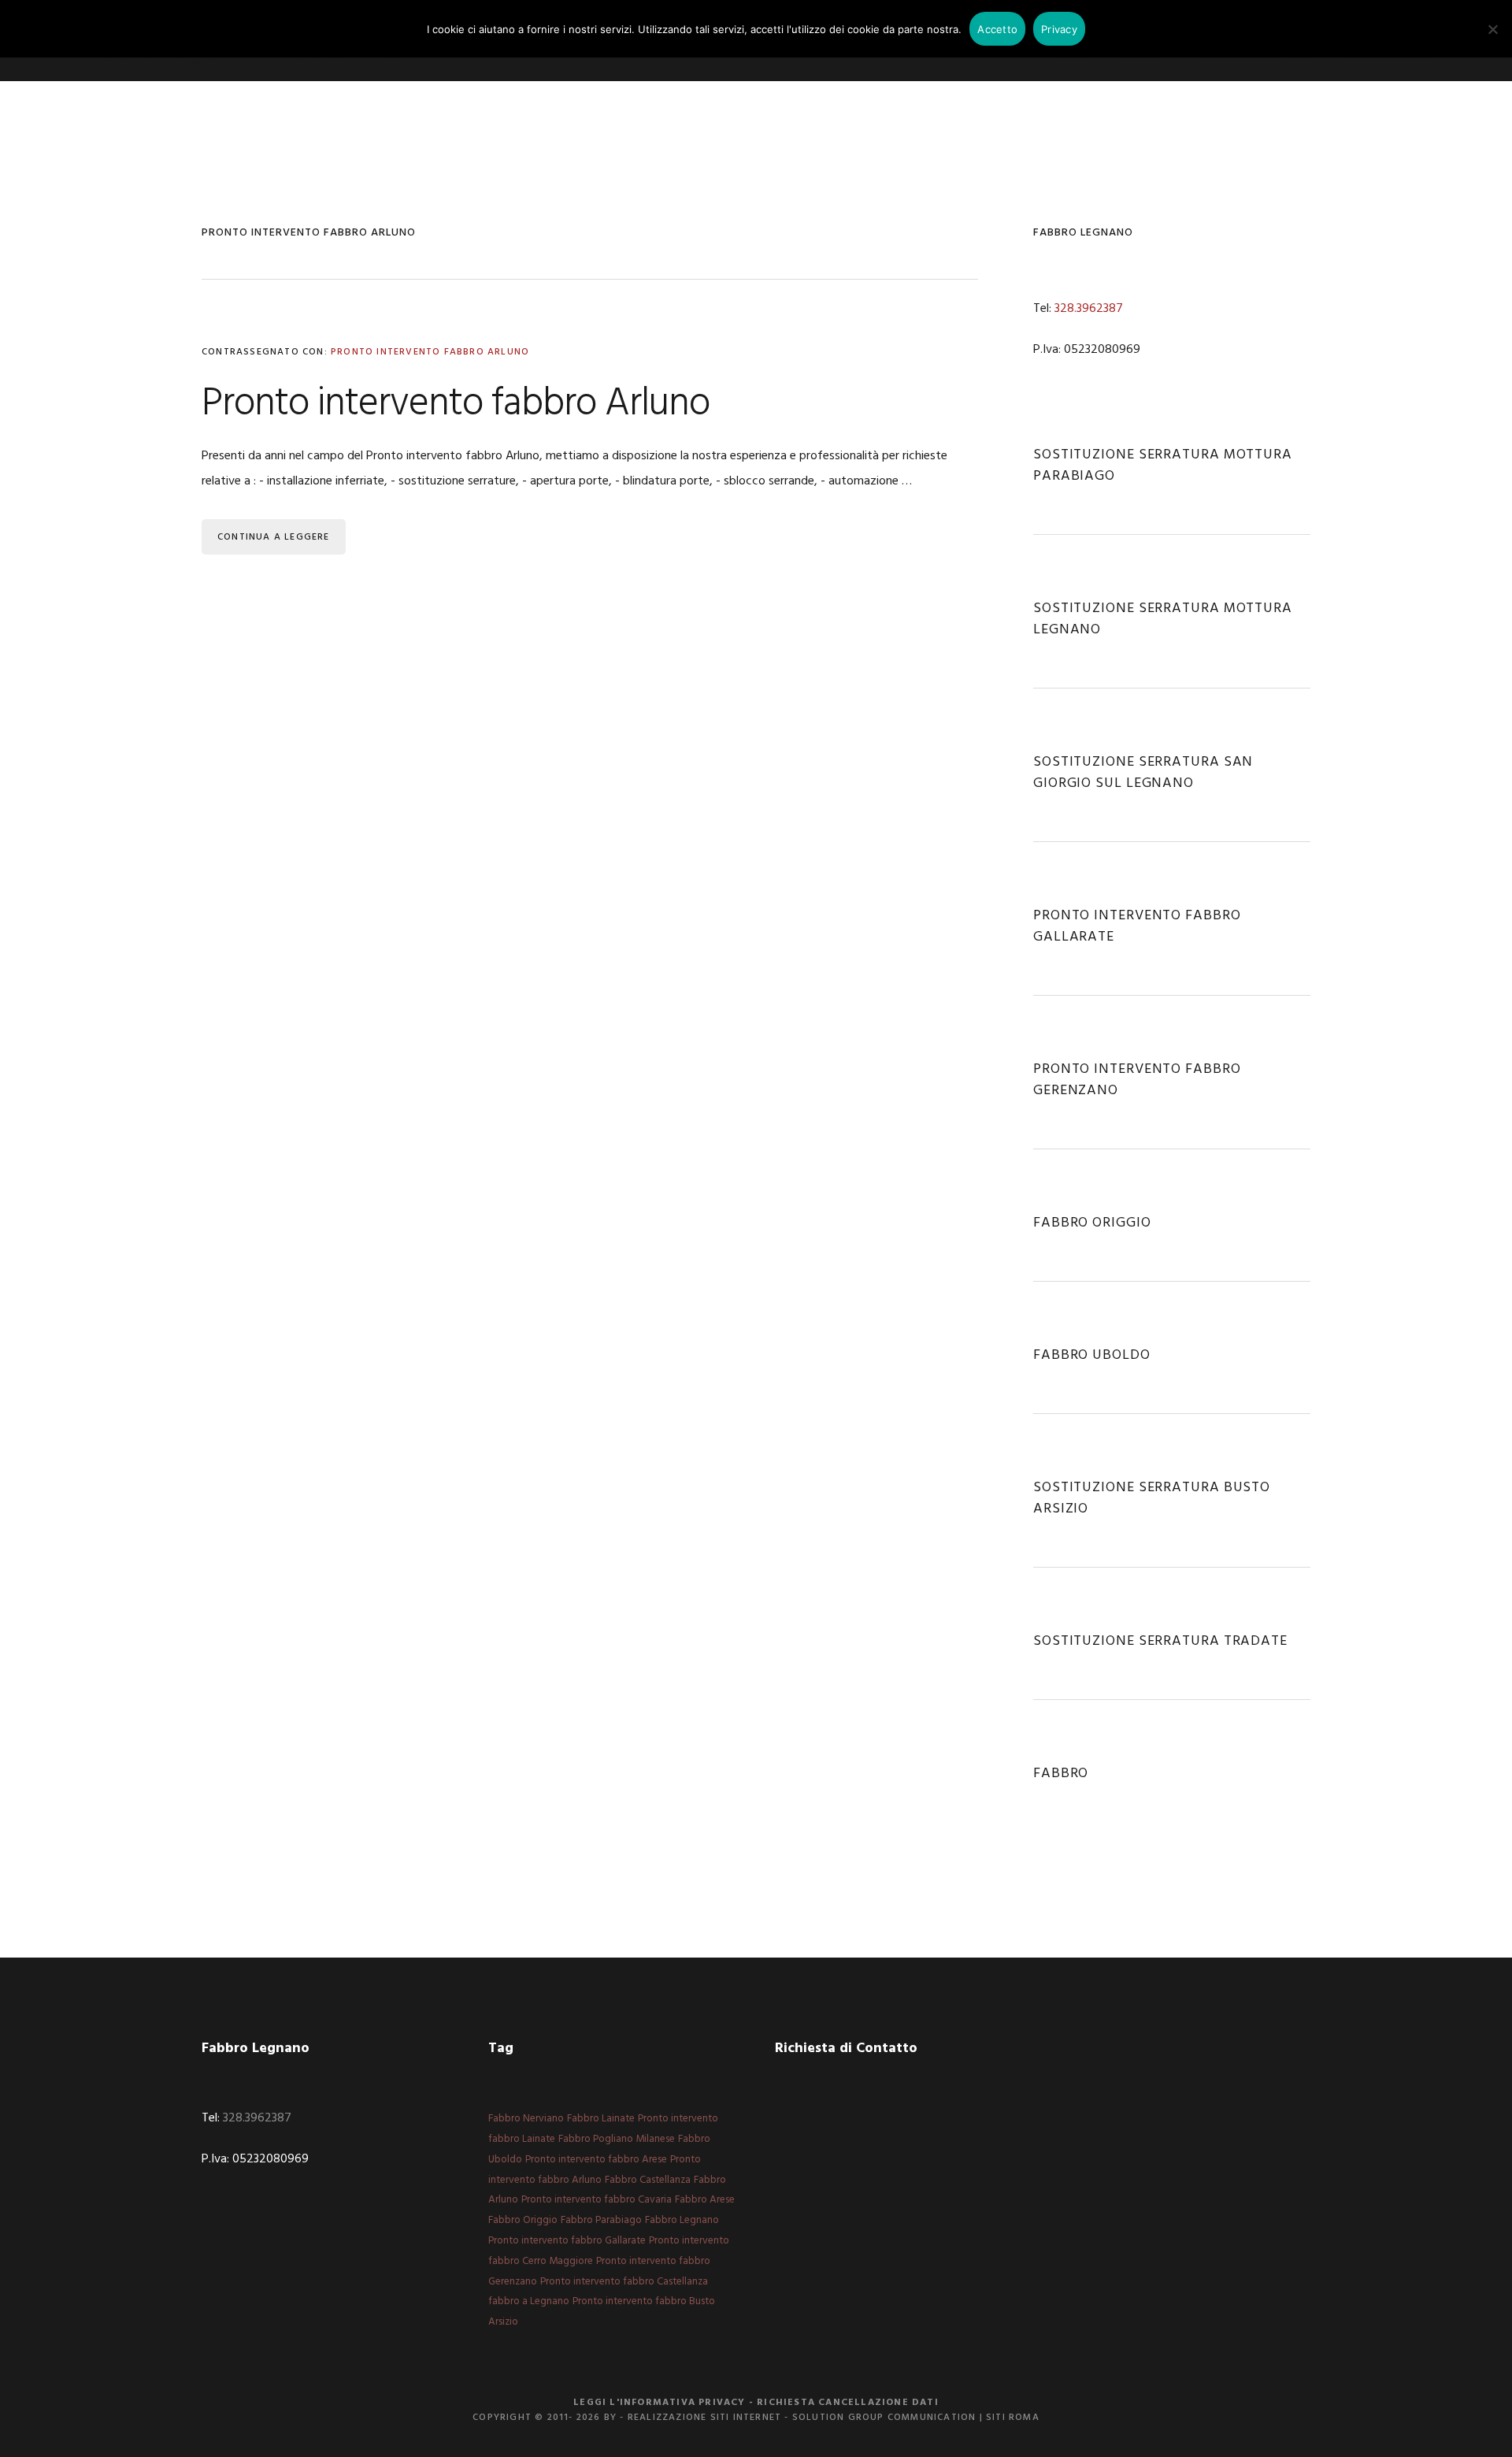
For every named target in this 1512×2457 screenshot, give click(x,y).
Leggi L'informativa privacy (659, 2403)
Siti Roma (1013, 2418)
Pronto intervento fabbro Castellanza (624, 2282)
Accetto (997, 29)
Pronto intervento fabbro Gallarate (1137, 926)
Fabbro (1061, 1774)
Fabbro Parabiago (601, 2220)
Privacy (1059, 29)
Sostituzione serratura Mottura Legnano (1163, 619)
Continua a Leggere (274, 537)
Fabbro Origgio (1092, 1223)
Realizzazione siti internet (704, 2418)
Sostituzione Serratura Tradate (1160, 1641)
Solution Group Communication (884, 2418)
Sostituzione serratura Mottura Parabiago (1163, 466)
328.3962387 (1089, 309)
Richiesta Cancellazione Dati (848, 2403)
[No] (1492, 29)
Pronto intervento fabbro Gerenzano (1137, 1080)
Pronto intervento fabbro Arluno (430, 352)
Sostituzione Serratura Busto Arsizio (1152, 1498)
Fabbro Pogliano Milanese (617, 2139)
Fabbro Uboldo (1092, 1355)
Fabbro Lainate (601, 2119)
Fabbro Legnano (682, 2220)
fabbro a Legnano (529, 2301)
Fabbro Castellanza (648, 2180)
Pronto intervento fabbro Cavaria (597, 2200)
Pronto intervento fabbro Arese (596, 2160)
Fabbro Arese (705, 2200)
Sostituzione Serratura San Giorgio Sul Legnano (1143, 773)
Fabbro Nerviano (526, 2119)
